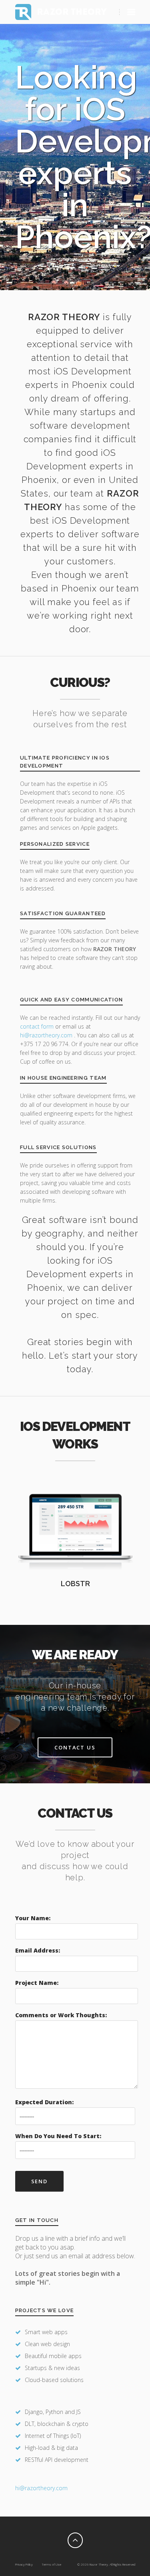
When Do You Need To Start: (58, 2136)
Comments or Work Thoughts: (61, 2015)
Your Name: (33, 1918)
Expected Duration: (44, 2102)
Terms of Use (51, 2564)
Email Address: (38, 1950)
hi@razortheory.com (47, 1035)
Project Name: (37, 1983)
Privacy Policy (24, 2564)
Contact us (75, 1747)
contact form (37, 1026)
